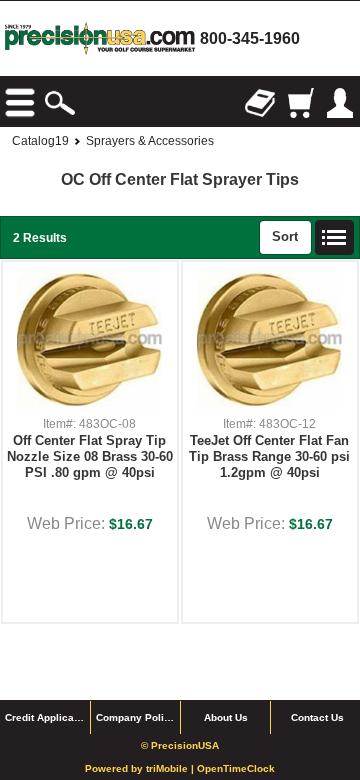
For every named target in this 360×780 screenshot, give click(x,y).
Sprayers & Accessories (150, 141)
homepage (100, 38)
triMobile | (171, 768)
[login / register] (340, 103)
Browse (20, 103)
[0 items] (300, 103)
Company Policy (136, 717)
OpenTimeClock (236, 768)
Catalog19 (40, 141)
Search (60, 103)
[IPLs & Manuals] (260, 103)
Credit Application (47, 717)
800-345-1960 (250, 38)
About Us (226, 717)
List (335, 238)
